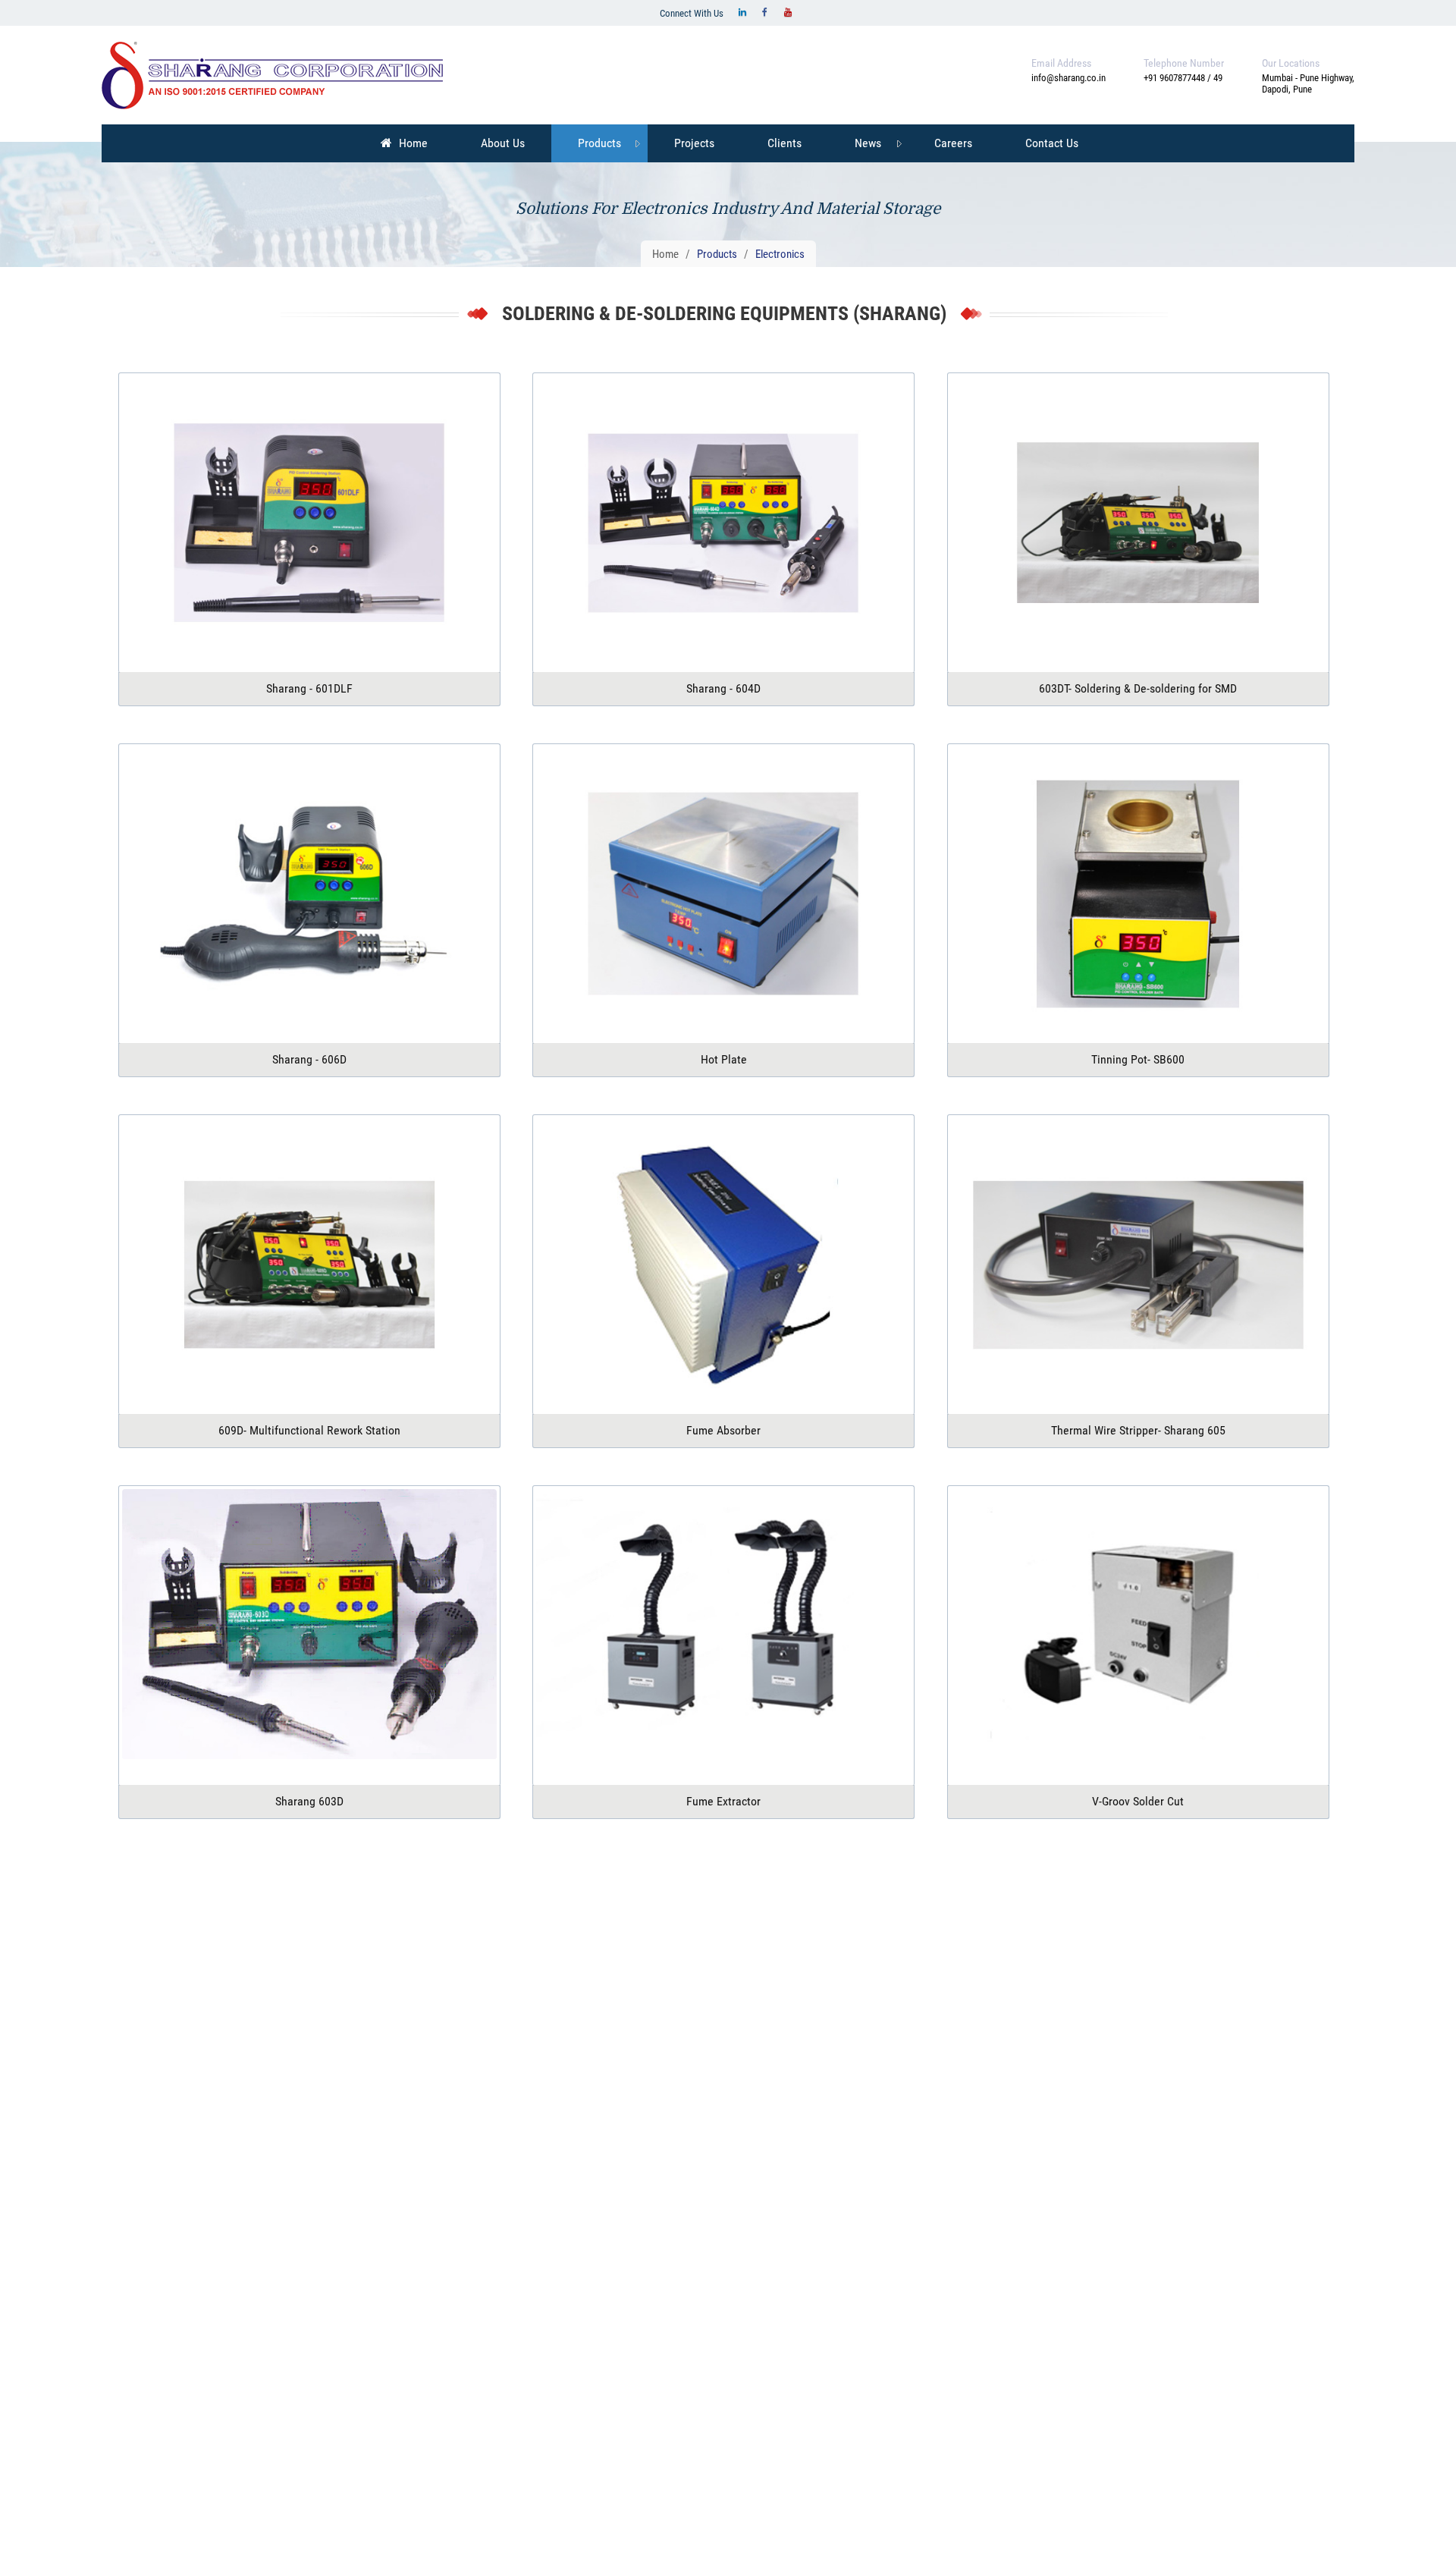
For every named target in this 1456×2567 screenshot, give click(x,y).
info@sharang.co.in (1068, 78)
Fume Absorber (723, 1430)
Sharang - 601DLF (309, 688)
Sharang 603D (309, 1801)
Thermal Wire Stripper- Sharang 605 (1138, 1430)
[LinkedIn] (742, 12)
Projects (694, 143)
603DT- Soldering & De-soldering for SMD (1138, 688)
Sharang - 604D (723, 688)
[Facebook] (765, 12)
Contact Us (1052, 143)
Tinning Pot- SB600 (1138, 1059)
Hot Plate (724, 1059)
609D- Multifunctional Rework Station (309, 1430)
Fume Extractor (723, 1801)
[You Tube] (788, 12)
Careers (953, 143)
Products (599, 143)
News (868, 143)
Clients (784, 143)
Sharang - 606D (309, 1059)
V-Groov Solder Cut (1138, 1801)
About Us (503, 143)
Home (412, 143)
